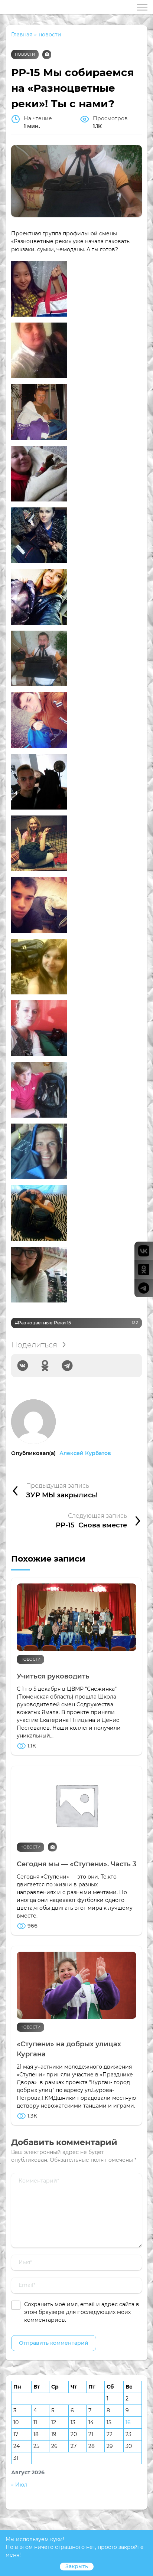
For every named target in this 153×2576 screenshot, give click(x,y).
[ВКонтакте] (23, 1366)
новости (25, 54)
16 (128, 2422)
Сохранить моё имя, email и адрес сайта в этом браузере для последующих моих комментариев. (82, 2312)
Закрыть (77, 2566)
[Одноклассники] (45, 1366)
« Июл (19, 2485)
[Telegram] (67, 1366)
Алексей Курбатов (85, 1453)
